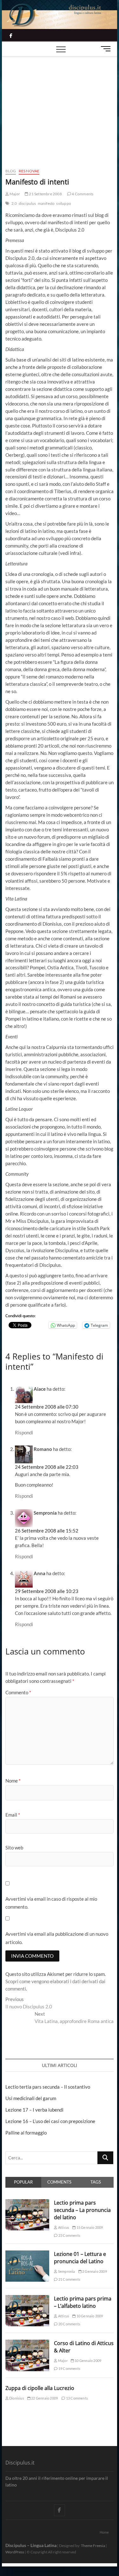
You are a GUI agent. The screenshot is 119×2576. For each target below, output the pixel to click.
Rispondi (24, 1432)
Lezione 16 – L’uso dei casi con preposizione (50, 2121)
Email (13, 1815)
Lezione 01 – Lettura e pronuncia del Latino (80, 2258)
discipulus (27, 203)
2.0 (14, 203)
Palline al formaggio (26, 2133)
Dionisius (16, 2398)
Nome (13, 1781)
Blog (11, 171)
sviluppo (64, 203)
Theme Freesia (93, 2546)
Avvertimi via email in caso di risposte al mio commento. (51, 1903)
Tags (96, 2182)
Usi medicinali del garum (31, 2098)
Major (14, 194)
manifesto (46, 203)
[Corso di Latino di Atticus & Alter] (27, 2343)
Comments (59, 2182)
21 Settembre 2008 (45, 194)
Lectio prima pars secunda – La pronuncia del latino (82, 2210)
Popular (23, 2182)
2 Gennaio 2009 (94, 2271)
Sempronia (66, 2271)
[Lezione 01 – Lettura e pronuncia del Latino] (27, 2254)
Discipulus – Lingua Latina (31, 2545)
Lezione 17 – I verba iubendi (34, 2110)
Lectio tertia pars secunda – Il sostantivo (48, 2087)
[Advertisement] (60, 104)
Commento (18, 1692)
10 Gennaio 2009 (89, 2316)
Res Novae (29, 171)
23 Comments (69, 2235)
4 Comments (82, 194)
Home (104, 2532)
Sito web (14, 1848)
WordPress (15, 2552)
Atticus (63, 2227)
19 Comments (69, 2368)
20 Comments (69, 2324)
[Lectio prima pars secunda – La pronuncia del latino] (27, 2203)
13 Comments (77, 2398)
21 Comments (69, 2279)
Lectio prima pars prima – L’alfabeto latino (83, 2302)
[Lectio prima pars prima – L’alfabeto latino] (27, 2299)
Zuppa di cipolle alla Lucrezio (40, 2388)
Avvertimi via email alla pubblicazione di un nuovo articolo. (57, 1938)
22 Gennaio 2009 (44, 2398)
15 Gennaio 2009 (89, 2227)
